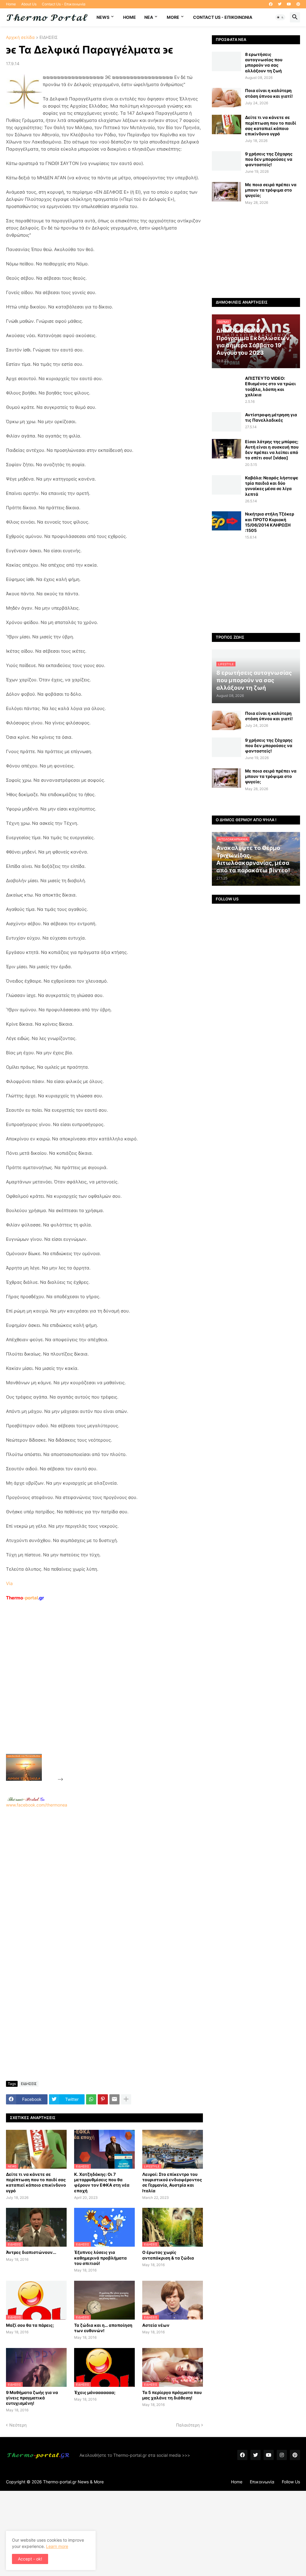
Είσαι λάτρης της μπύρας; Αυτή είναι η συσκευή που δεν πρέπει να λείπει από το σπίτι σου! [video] (272, 450)
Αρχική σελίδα (20, 38)
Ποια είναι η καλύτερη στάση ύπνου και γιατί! (269, 93)
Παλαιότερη (188, 2425)
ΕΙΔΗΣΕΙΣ (49, 38)
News (103, 17)
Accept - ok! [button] (30, 2559)
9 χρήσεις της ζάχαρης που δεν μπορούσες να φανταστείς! (269, 159)
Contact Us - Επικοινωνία (64, 4)
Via (9, 1583)
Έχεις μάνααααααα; (95, 2392)
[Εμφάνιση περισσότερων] (126, 2099)
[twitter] (280, 4)
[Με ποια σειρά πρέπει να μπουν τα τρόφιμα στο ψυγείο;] (227, 192)
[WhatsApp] (91, 2099)
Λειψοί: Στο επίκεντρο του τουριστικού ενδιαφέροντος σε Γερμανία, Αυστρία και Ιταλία (172, 2182)
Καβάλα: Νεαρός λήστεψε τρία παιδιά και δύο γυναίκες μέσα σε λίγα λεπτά (272, 486)
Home (11, 4)
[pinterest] (298, 4)
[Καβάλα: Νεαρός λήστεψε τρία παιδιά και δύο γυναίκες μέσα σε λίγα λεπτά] (227, 485)
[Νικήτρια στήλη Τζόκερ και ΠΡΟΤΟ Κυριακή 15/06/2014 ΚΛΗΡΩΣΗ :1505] (227, 521)
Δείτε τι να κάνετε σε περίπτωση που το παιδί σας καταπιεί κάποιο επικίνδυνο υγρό (36, 2182)
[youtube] (289, 4)
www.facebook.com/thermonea (37, 1805)
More (173, 17)
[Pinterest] (103, 2099)
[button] (280, 17)
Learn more (57, 2546)
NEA (149, 17)
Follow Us (291, 2482)
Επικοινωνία (262, 2482)
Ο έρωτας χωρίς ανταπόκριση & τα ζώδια (168, 2255)
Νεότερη (18, 2425)
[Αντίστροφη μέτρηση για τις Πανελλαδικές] (227, 422)
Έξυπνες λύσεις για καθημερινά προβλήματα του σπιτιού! (100, 2258)
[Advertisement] (109, 1691)
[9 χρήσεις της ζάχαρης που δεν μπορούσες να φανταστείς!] (227, 161)
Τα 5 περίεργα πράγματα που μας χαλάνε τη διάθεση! (172, 2395)
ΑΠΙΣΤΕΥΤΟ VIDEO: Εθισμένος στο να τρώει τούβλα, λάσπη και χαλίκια (270, 386)
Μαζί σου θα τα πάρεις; (30, 2325)
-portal (25, 1598)
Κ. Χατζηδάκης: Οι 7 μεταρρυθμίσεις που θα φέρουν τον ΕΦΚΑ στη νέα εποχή (102, 2182)
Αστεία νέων (156, 2325)
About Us (29, 4)
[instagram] (282, 2455)
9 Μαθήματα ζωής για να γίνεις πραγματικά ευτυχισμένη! (32, 2398)
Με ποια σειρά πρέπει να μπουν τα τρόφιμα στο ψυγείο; (271, 190)
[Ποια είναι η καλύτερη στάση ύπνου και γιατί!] (227, 98)
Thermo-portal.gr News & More (73, 2482)
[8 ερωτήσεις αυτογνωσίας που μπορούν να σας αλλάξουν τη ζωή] (227, 61)
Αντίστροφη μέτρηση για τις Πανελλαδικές (271, 417)
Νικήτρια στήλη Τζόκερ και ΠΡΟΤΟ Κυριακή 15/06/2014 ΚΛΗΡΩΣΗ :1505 (270, 522)
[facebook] (271, 4)
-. (26, 1799)
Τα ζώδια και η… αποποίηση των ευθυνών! (103, 2328)
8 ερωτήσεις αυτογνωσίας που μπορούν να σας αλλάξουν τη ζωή (264, 62)
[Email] (114, 2099)
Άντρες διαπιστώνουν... (31, 2252)
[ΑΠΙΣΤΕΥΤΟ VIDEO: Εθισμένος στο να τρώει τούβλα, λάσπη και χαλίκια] (227, 385)
